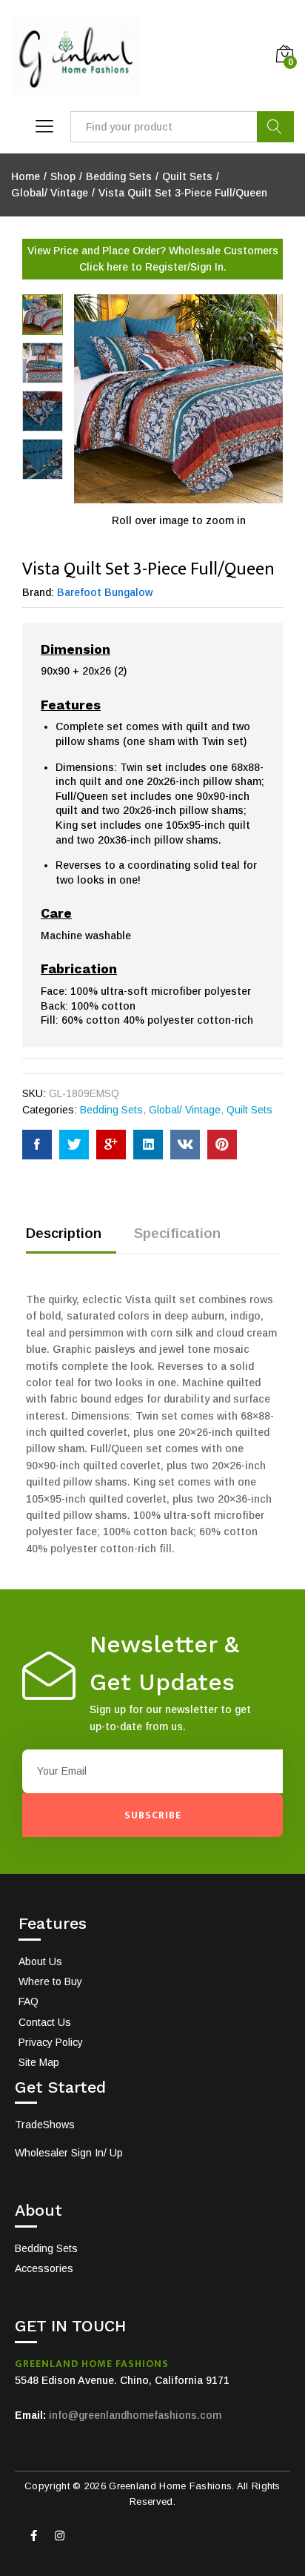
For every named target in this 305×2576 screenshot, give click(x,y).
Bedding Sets (111, 1110)
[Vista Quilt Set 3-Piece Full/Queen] (37, 1145)
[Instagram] (59, 2535)
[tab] (71, 1240)
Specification (177, 1233)
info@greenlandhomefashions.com (135, 2415)
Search (275, 127)
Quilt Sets (249, 1110)
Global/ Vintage (185, 1110)
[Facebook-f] (33, 2535)
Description (64, 1233)
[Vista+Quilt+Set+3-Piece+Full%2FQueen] (74, 1145)
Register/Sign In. (186, 267)
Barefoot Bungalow (105, 592)
